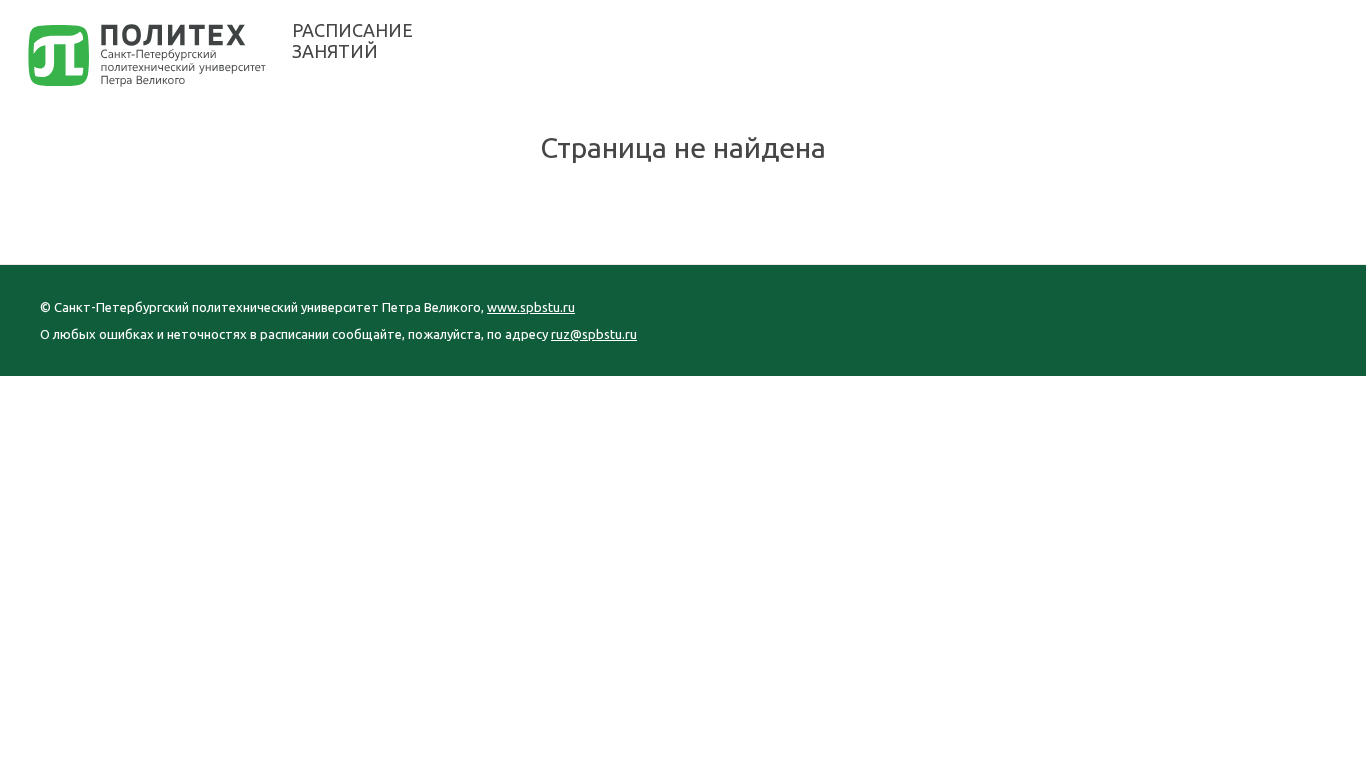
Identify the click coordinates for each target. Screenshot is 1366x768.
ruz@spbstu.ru (594, 334)
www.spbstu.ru (531, 307)
